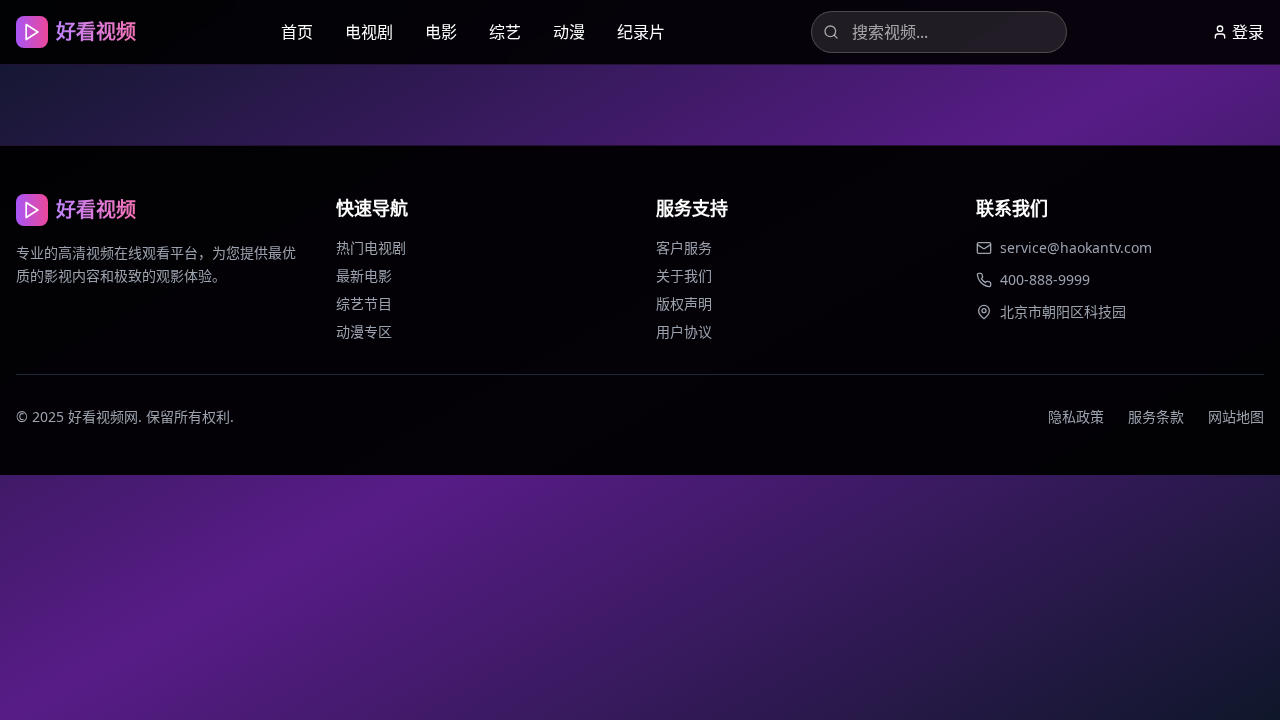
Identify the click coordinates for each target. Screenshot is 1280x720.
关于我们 (684, 275)
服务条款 (1156, 416)
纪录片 (641, 32)
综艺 (505, 32)
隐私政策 (1076, 416)
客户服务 (684, 247)
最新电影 (364, 275)
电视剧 (369, 32)
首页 (297, 32)
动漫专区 (364, 331)
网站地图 (1236, 416)
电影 (441, 32)
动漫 (569, 32)
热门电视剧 (371, 247)
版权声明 (684, 303)
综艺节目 (364, 303)
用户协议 (684, 331)
